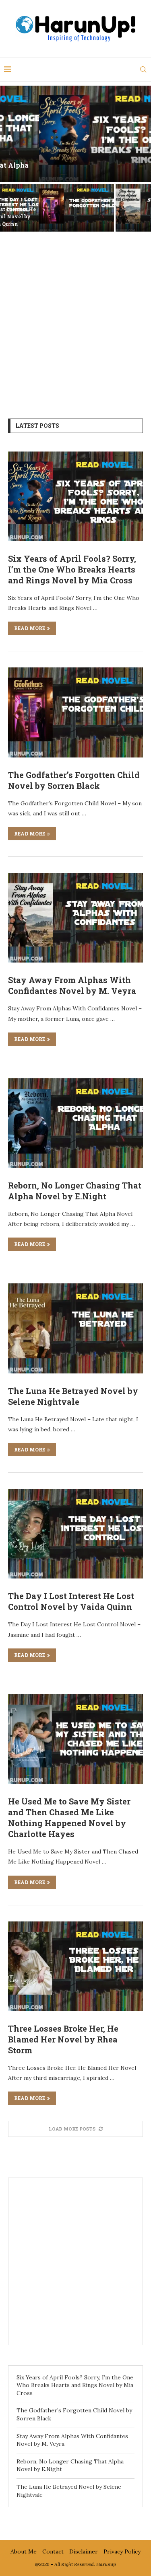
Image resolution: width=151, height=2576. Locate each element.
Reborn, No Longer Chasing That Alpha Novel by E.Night (75, 1191)
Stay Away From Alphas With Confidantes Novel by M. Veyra (114, 216)
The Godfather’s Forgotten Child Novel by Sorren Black (37, 216)
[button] (11, 158)
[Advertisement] (75, 319)
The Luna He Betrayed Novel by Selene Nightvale (73, 1396)
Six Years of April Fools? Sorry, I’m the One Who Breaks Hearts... (76, 169)
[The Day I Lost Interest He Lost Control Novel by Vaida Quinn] (75, 1534)
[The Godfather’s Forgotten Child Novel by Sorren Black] (75, 712)
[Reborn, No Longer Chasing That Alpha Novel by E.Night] (75, 1123)
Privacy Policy (122, 2551)
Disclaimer (84, 2551)
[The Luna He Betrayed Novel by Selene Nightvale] (75, 1328)
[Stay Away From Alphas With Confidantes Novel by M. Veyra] (75, 918)
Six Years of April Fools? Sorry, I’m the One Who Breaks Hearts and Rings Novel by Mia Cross (72, 569)
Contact (53, 2551)
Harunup (106, 2564)
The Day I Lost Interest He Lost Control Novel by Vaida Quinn (71, 1601)
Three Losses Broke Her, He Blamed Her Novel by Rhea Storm (63, 2039)
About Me (24, 2551)
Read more (30, 628)
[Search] (143, 70)
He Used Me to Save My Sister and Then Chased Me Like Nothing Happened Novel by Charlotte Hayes (69, 1818)
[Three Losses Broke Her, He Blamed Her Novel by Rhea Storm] (75, 1966)
